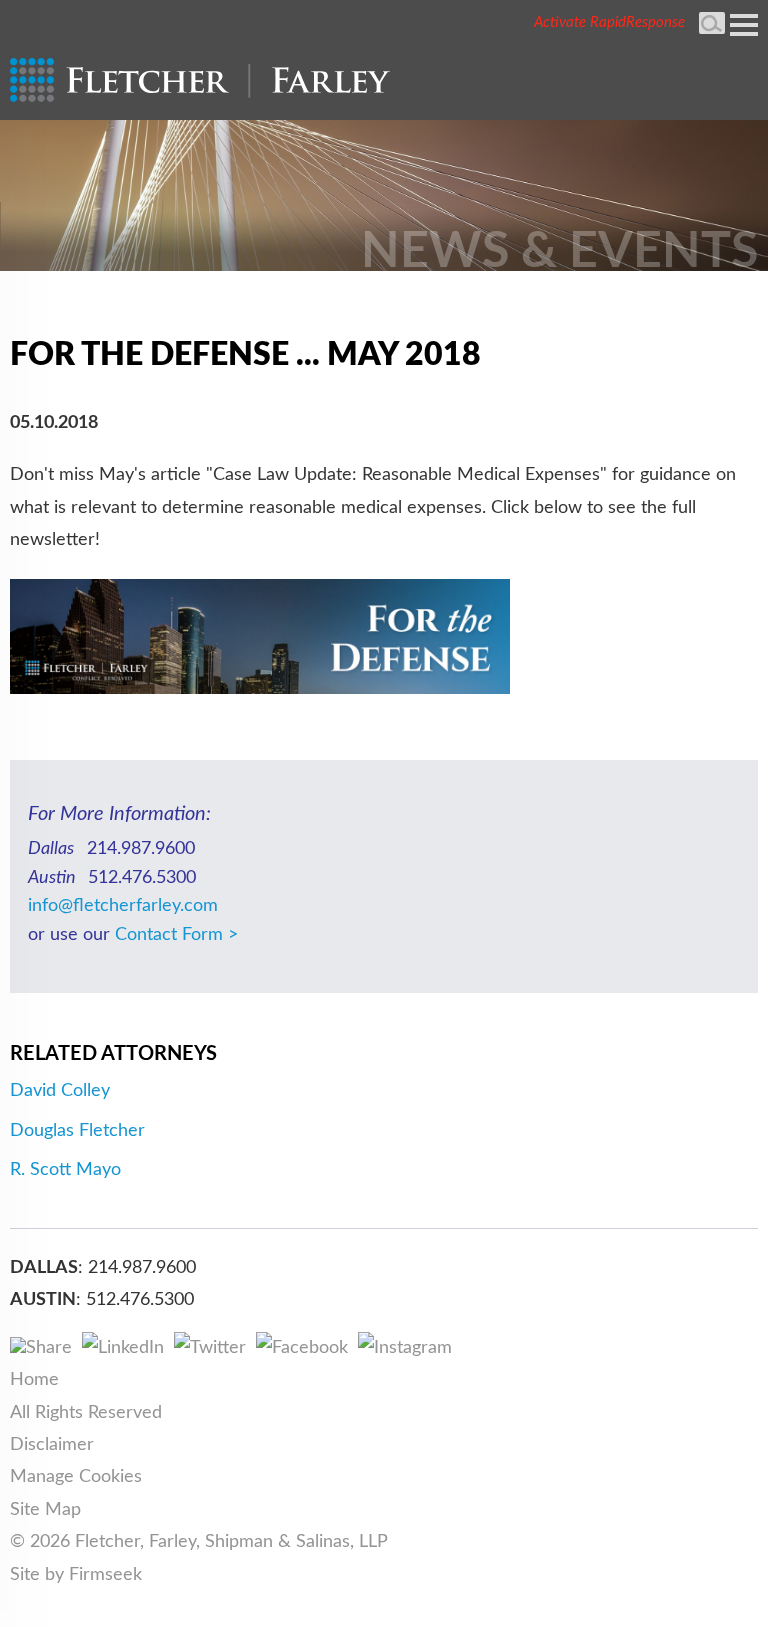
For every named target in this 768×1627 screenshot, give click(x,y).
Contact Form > (176, 935)
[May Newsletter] (260, 689)
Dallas (44, 1268)
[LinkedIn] (123, 1348)
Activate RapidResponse (609, 22)
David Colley (60, 1091)
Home (34, 1380)
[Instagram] (405, 1348)
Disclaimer (52, 1445)
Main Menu (744, 25)
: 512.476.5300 (135, 1300)
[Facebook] (302, 1348)
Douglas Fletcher (77, 1131)
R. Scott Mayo (65, 1170)
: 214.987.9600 (137, 1268)
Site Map (45, 1510)
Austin (43, 1300)
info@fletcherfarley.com (123, 906)
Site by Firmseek (76, 1575)
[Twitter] (210, 1348)
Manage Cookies (76, 1477)
